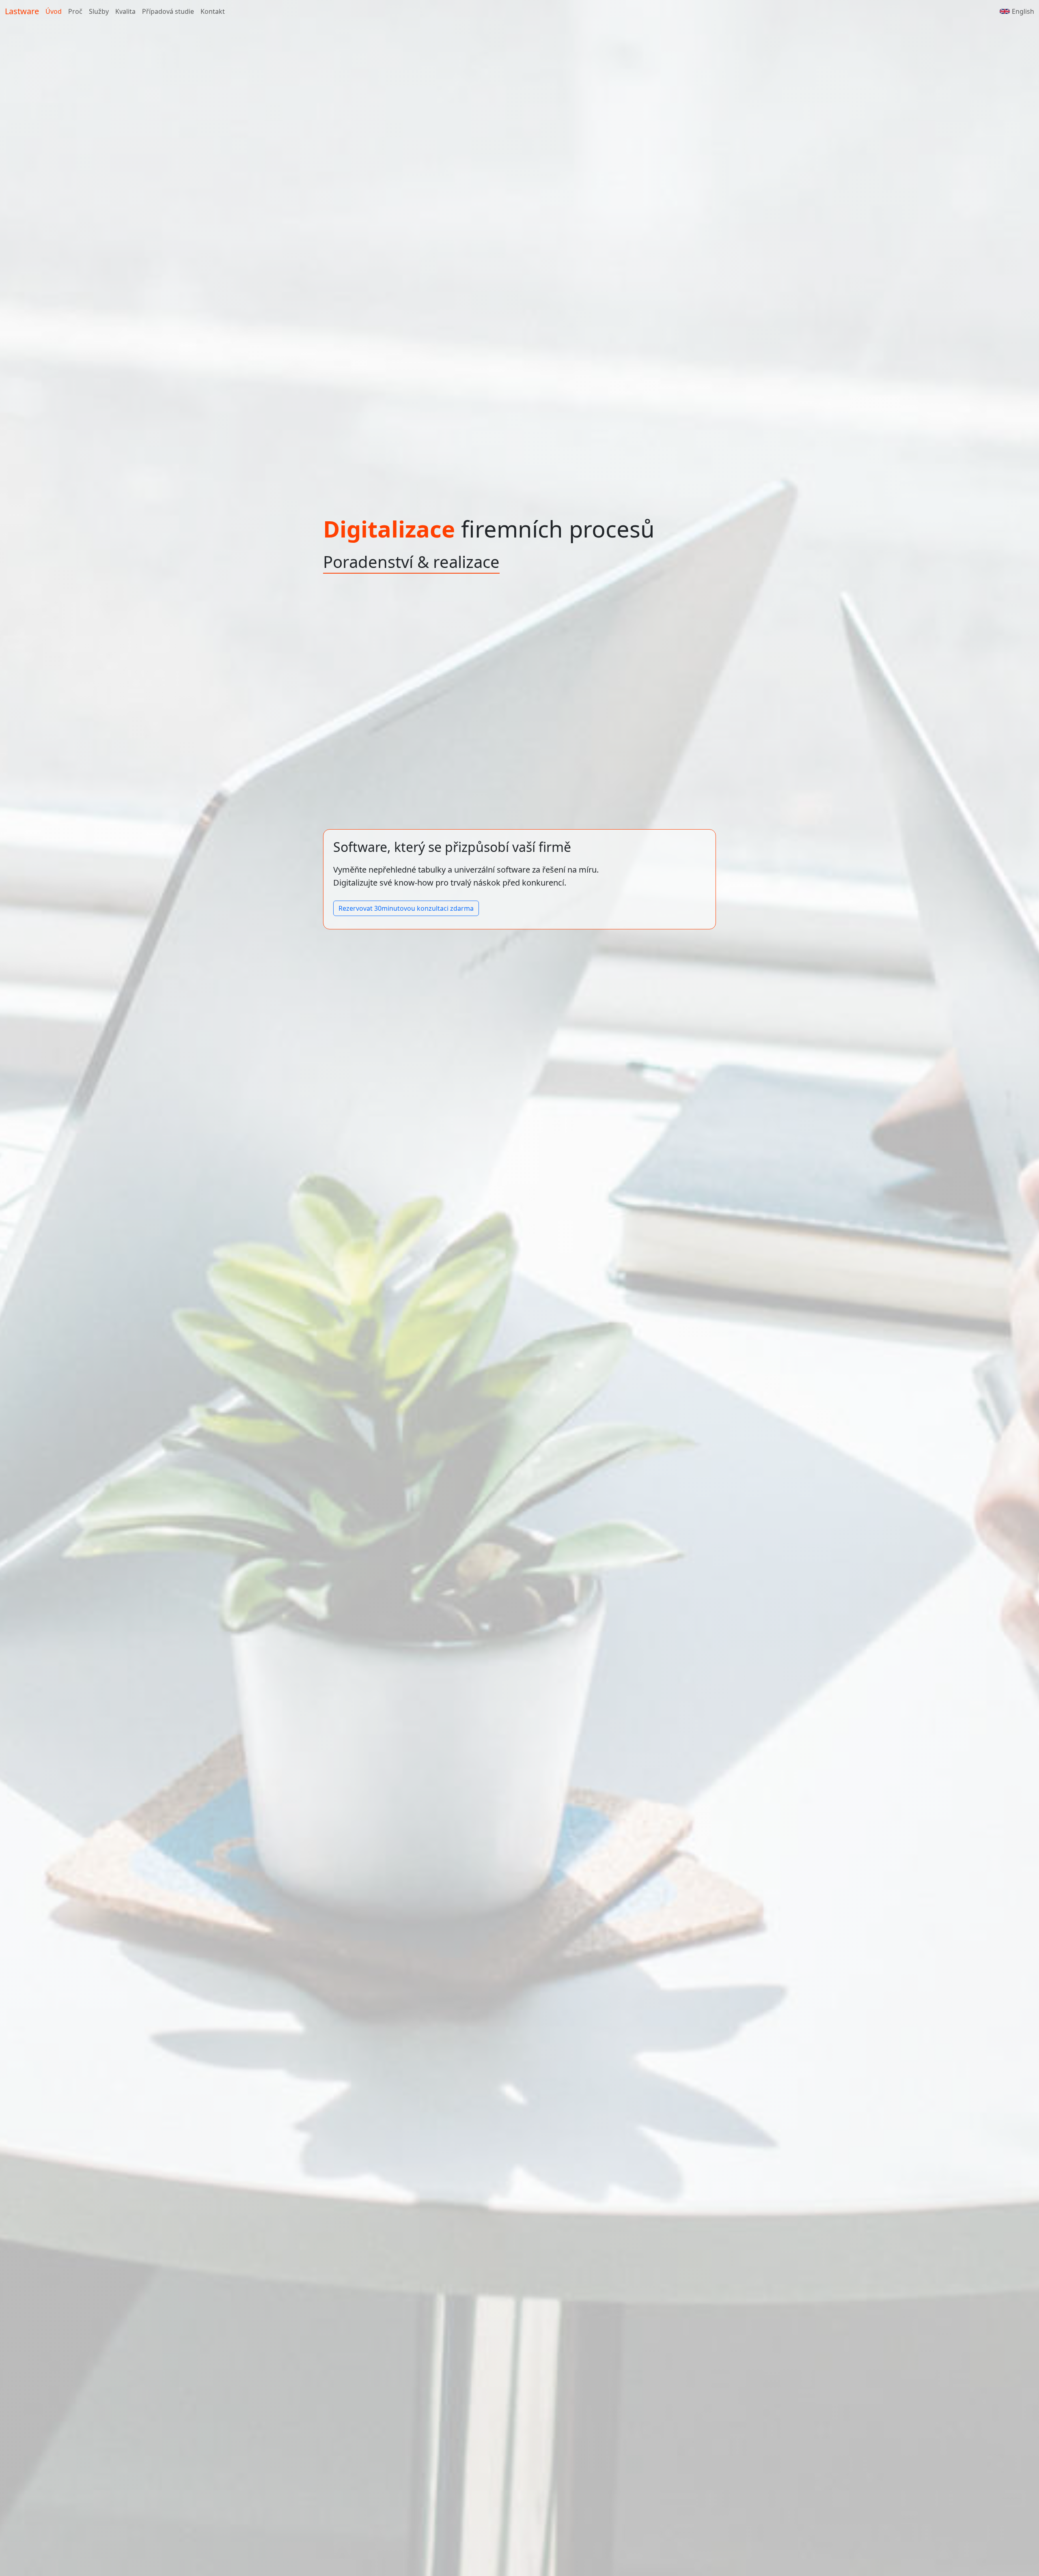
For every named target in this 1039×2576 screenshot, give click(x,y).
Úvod (54, 11)
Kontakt (213, 11)
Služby (99, 11)
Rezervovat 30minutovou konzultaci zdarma (406, 908)
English (1023, 11)
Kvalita (125, 11)
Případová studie (168, 11)
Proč (75, 11)
